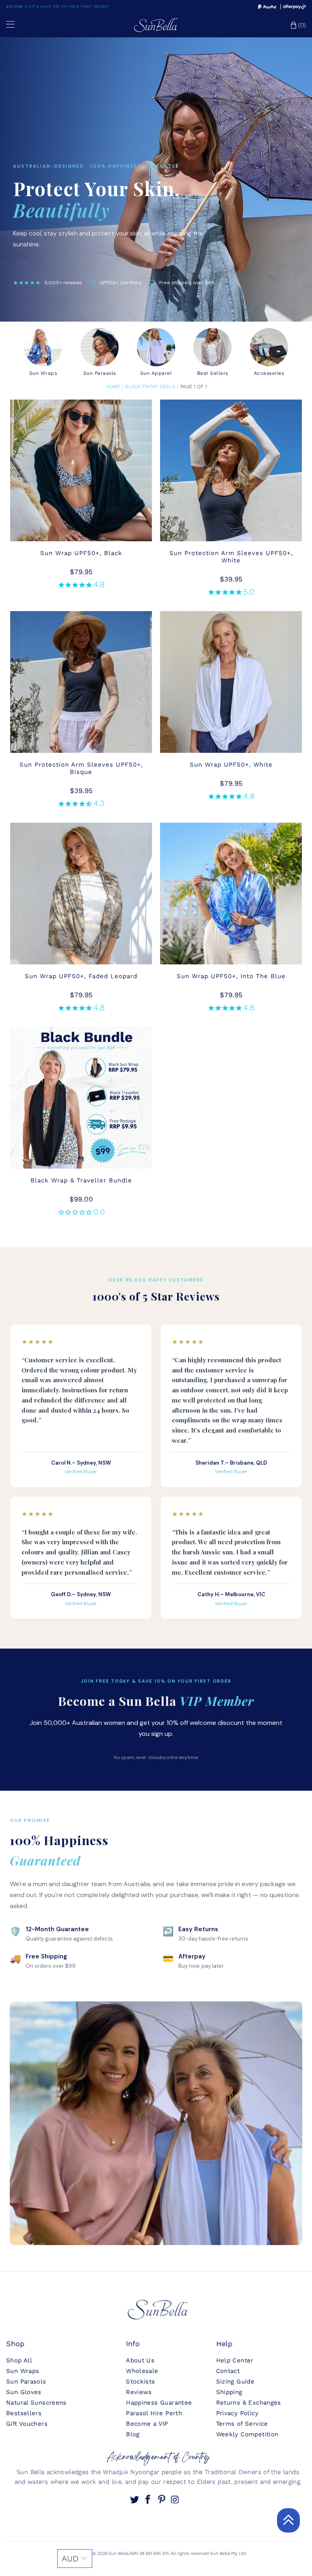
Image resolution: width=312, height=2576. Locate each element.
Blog (133, 2434)
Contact (228, 2371)
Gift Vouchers (27, 2424)
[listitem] (43, 352)
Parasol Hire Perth (154, 2413)
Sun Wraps (23, 2371)
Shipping (229, 2392)
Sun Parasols (26, 2382)
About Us (140, 2360)
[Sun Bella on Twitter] (135, 2500)
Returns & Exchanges (249, 2403)
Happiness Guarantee (159, 2403)
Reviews (139, 2392)
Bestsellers (24, 2413)
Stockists (140, 2382)
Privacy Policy (237, 2413)
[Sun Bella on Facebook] (149, 2500)
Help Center (235, 2360)
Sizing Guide (235, 2382)
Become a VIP (147, 2424)
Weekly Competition (247, 2434)
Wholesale (142, 2371)
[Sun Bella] (156, 25)
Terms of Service (242, 2424)
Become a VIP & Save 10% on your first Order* (58, 6)
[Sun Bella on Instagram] (176, 2500)
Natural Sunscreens (36, 2403)
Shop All (19, 2360)
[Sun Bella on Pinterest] (162, 2500)
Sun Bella (118, 2553)
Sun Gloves (24, 2392)
